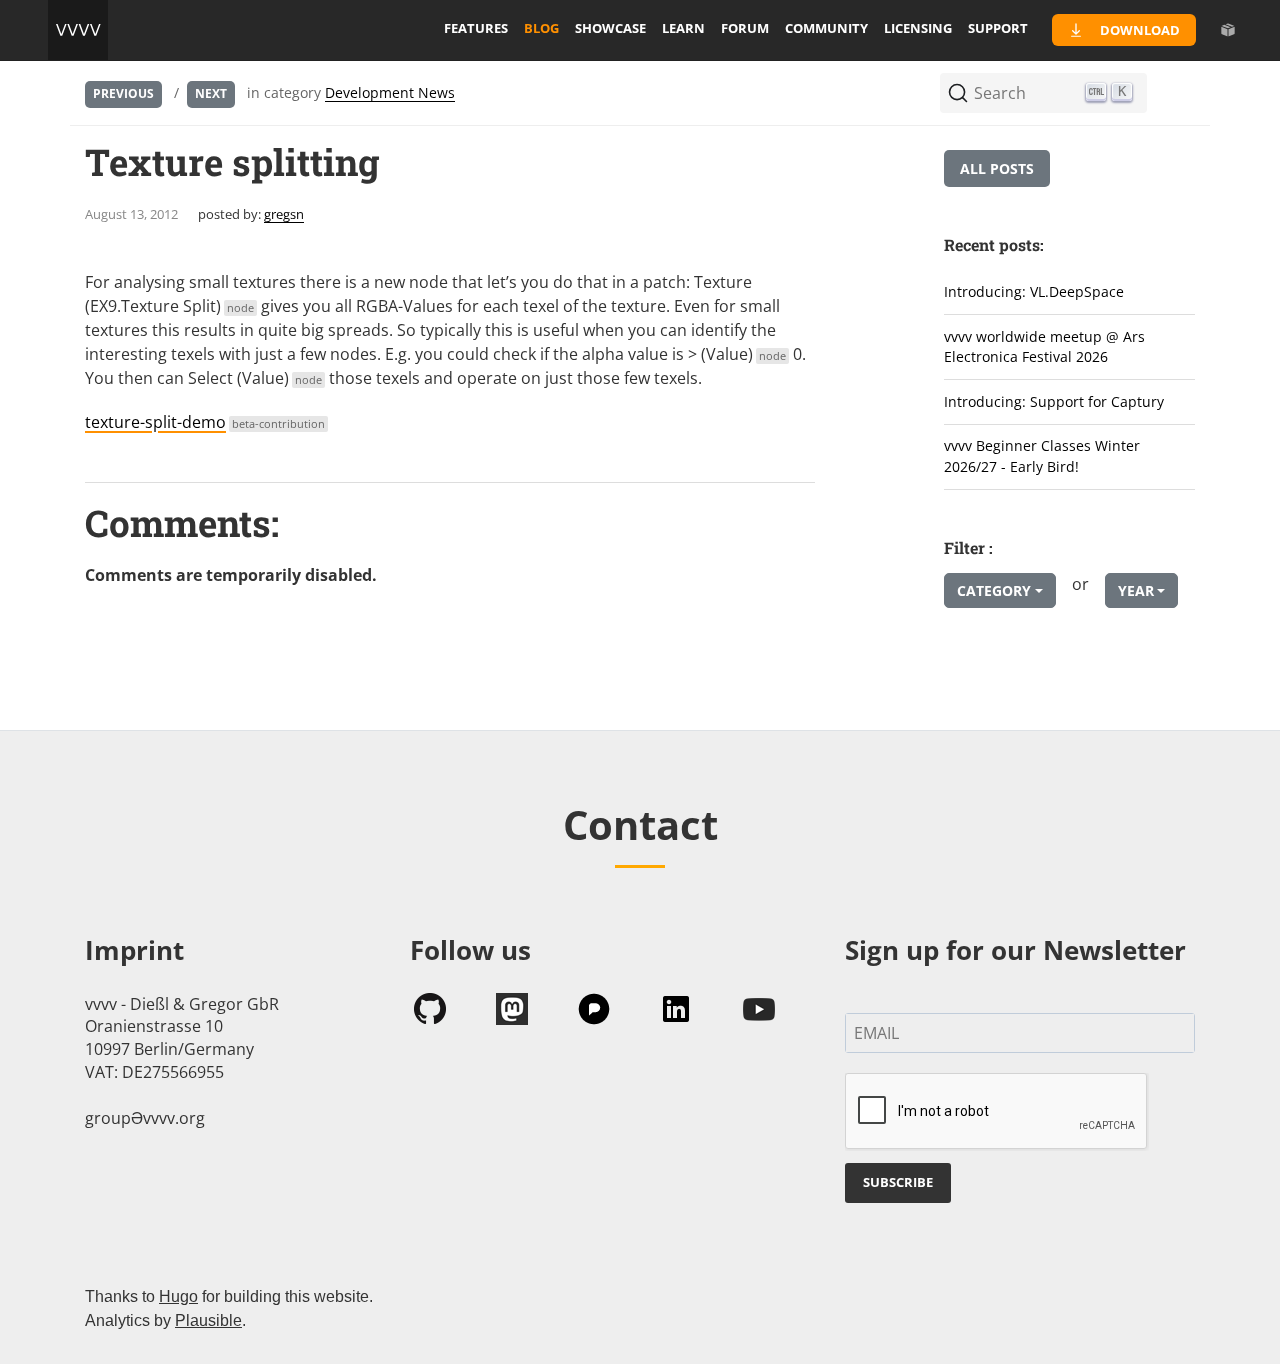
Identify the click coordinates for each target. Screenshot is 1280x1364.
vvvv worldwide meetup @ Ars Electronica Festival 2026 (1044, 347)
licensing (918, 28)
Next (211, 93)
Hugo (178, 1296)
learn (683, 28)
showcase (610, 28)
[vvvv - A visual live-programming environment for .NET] (78, 30)
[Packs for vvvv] (1228, 30)
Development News (390, 92)
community (826, 28)
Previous (123, 93)
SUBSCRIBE (898, 1182)
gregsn (284, 214)
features (476, 28)
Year (1136, 590)
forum (745, 28)
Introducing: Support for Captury (1054, 401)
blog (541, 28)
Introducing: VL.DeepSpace (1034, 291)
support (998, 28)
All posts (997, 168)
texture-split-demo (205, 422)
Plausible (208, 1320)
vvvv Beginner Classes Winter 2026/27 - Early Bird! (1042, 456)
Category (994, 590)
